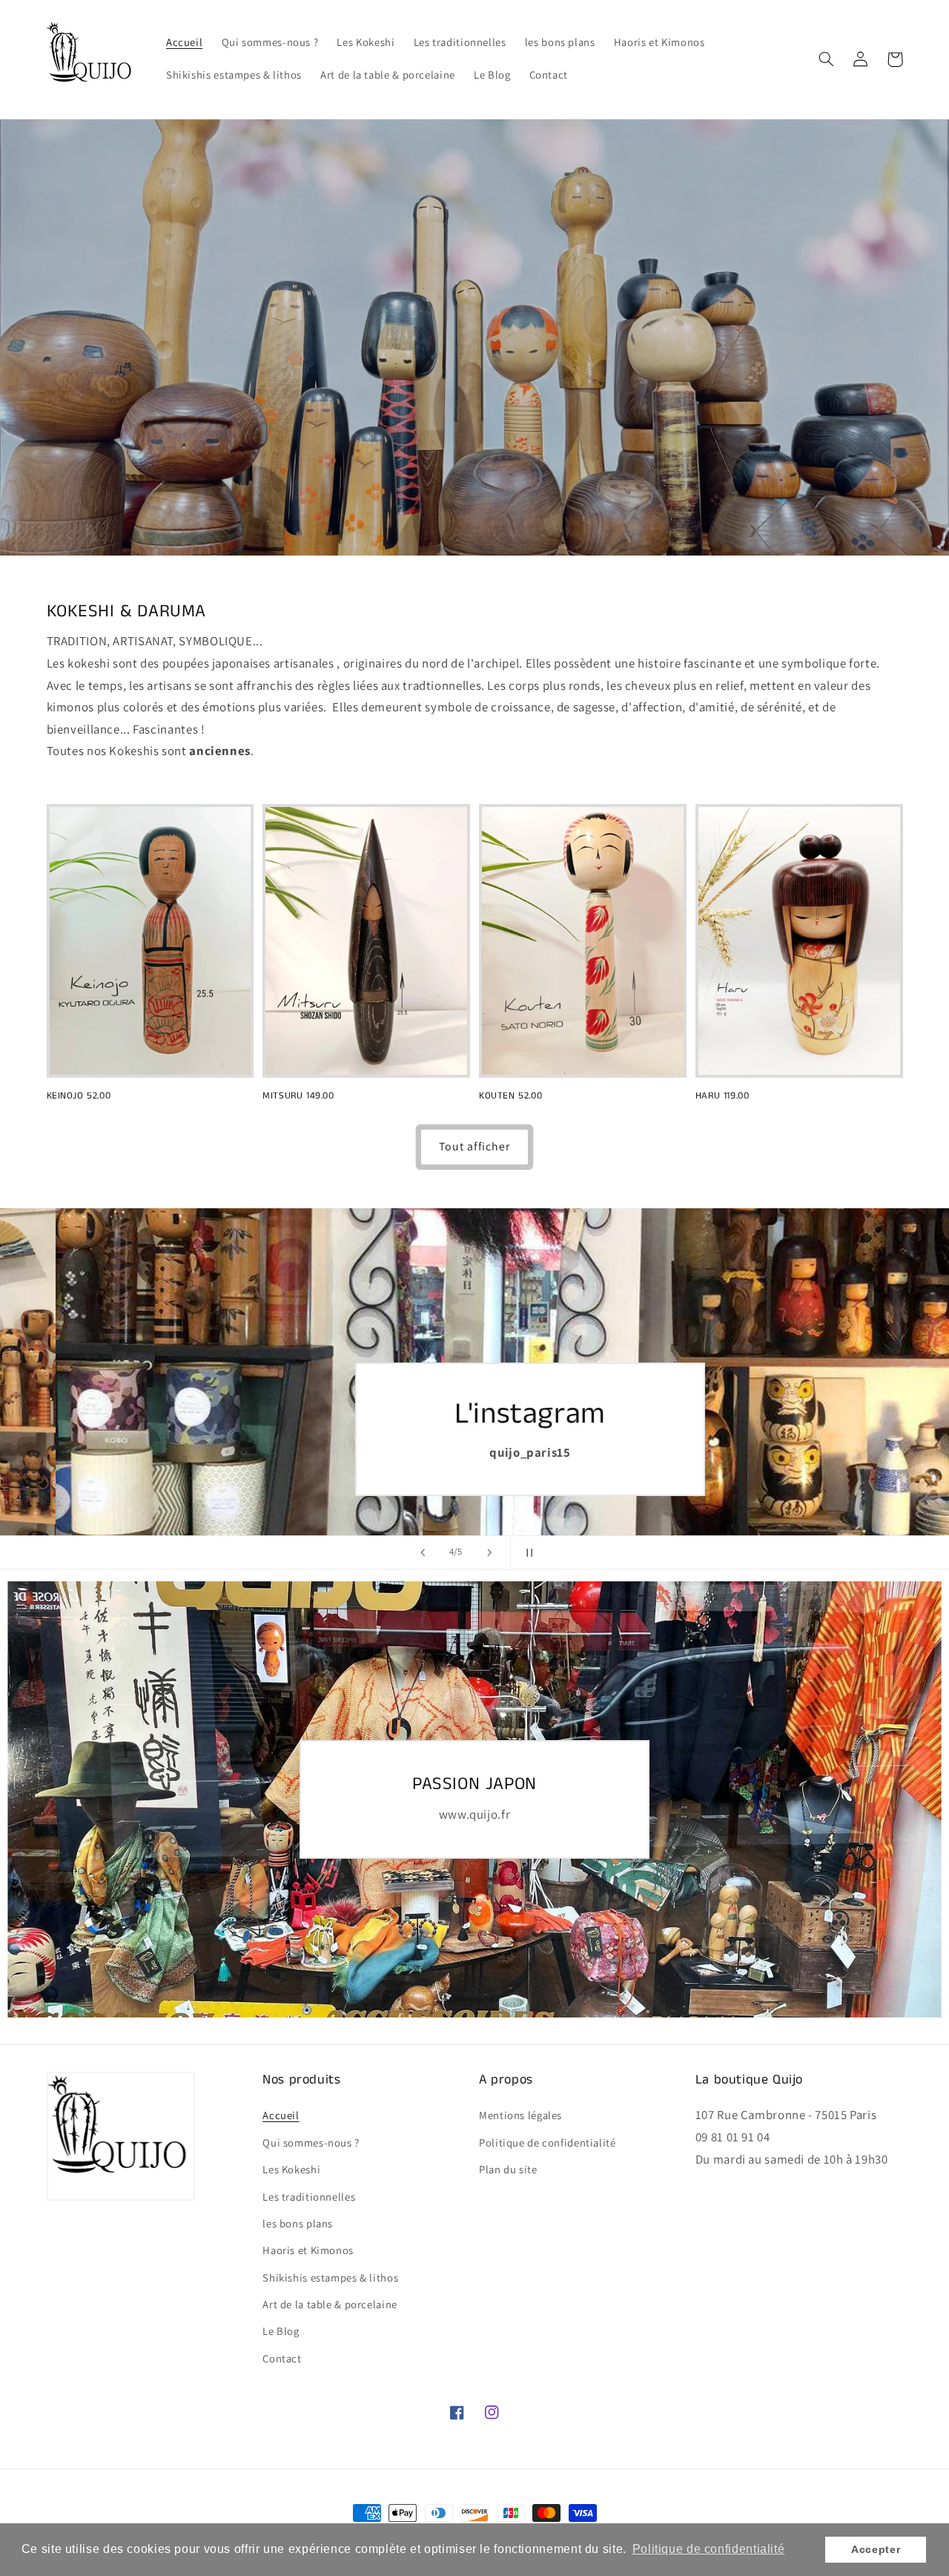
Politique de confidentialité (548, 2142)
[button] (827, 59)
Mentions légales (520, 2115)
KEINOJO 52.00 (79, 1097)
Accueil (281, 2115)
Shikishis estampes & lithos (330, 2277)
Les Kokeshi (291, 2169)
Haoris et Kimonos (308, 2250)
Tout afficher (474, 1146)
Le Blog (281, 2331)
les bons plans (298, 2223)
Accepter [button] (876, 2549)
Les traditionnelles (309, 2197)
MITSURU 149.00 (298, 1097)
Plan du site (508, 2169)
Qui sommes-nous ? (311, 2142)
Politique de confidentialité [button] (709, 2549)
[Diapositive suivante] (489, 1552)
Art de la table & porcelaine (330, 2304)
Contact (282, 2358)
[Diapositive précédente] (423, 1552)
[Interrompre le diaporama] (526, 1552)
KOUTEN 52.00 (510, 1097)
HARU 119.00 (723, 1097)
